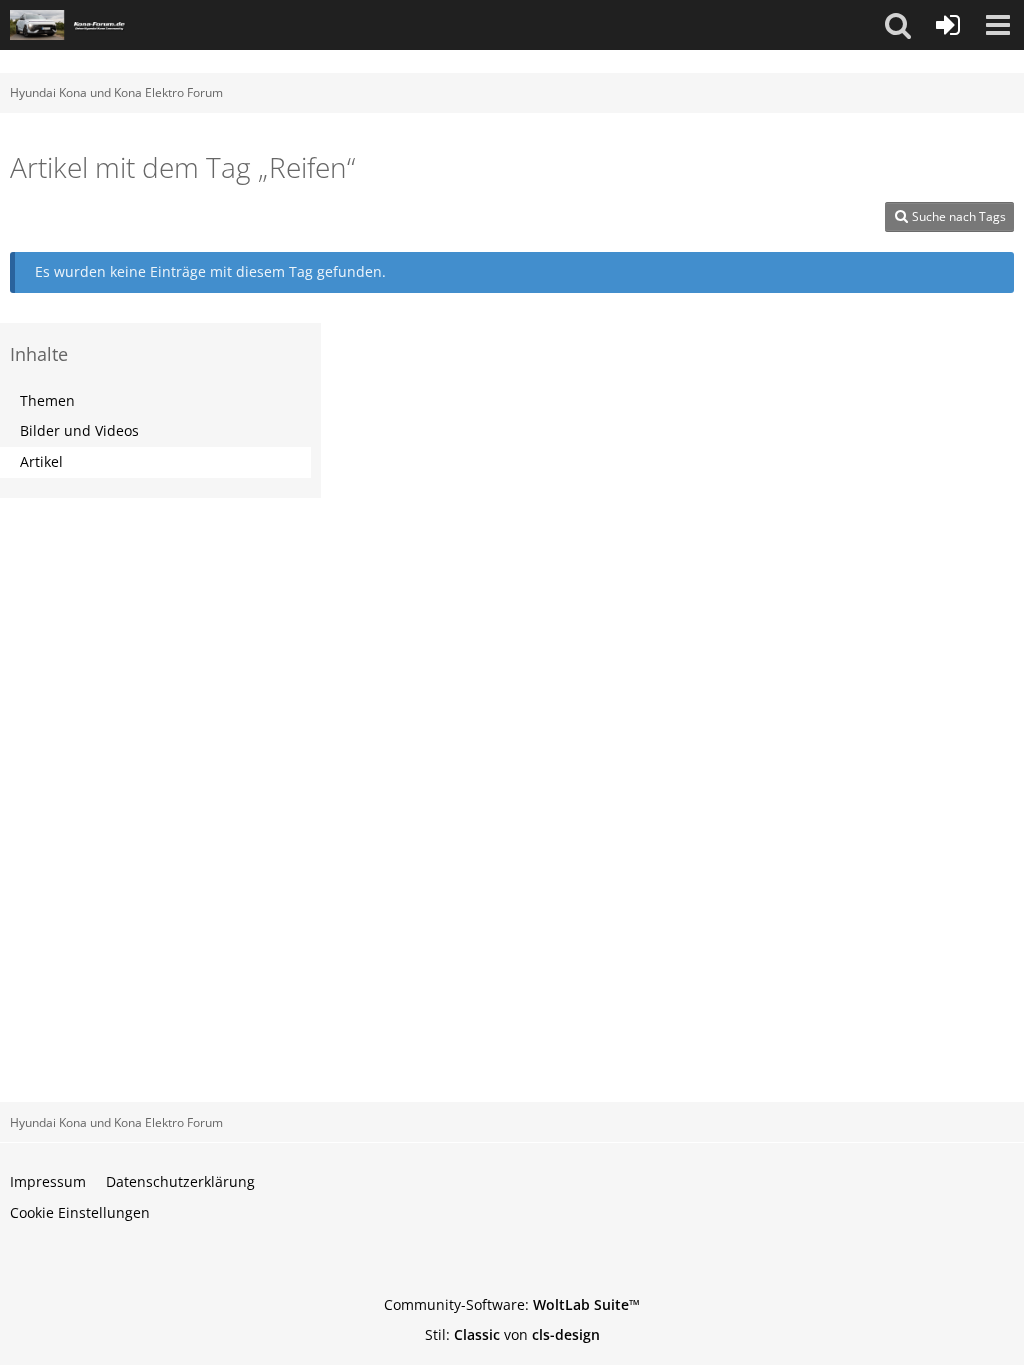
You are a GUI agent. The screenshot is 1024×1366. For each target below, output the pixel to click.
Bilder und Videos (79, 430)
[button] (898, 25)
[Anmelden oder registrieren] (948, 25)
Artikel (41, 461)
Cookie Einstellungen (80, 1212)
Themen (47, 400)
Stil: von (512, 1334)
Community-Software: (512, 1304)
